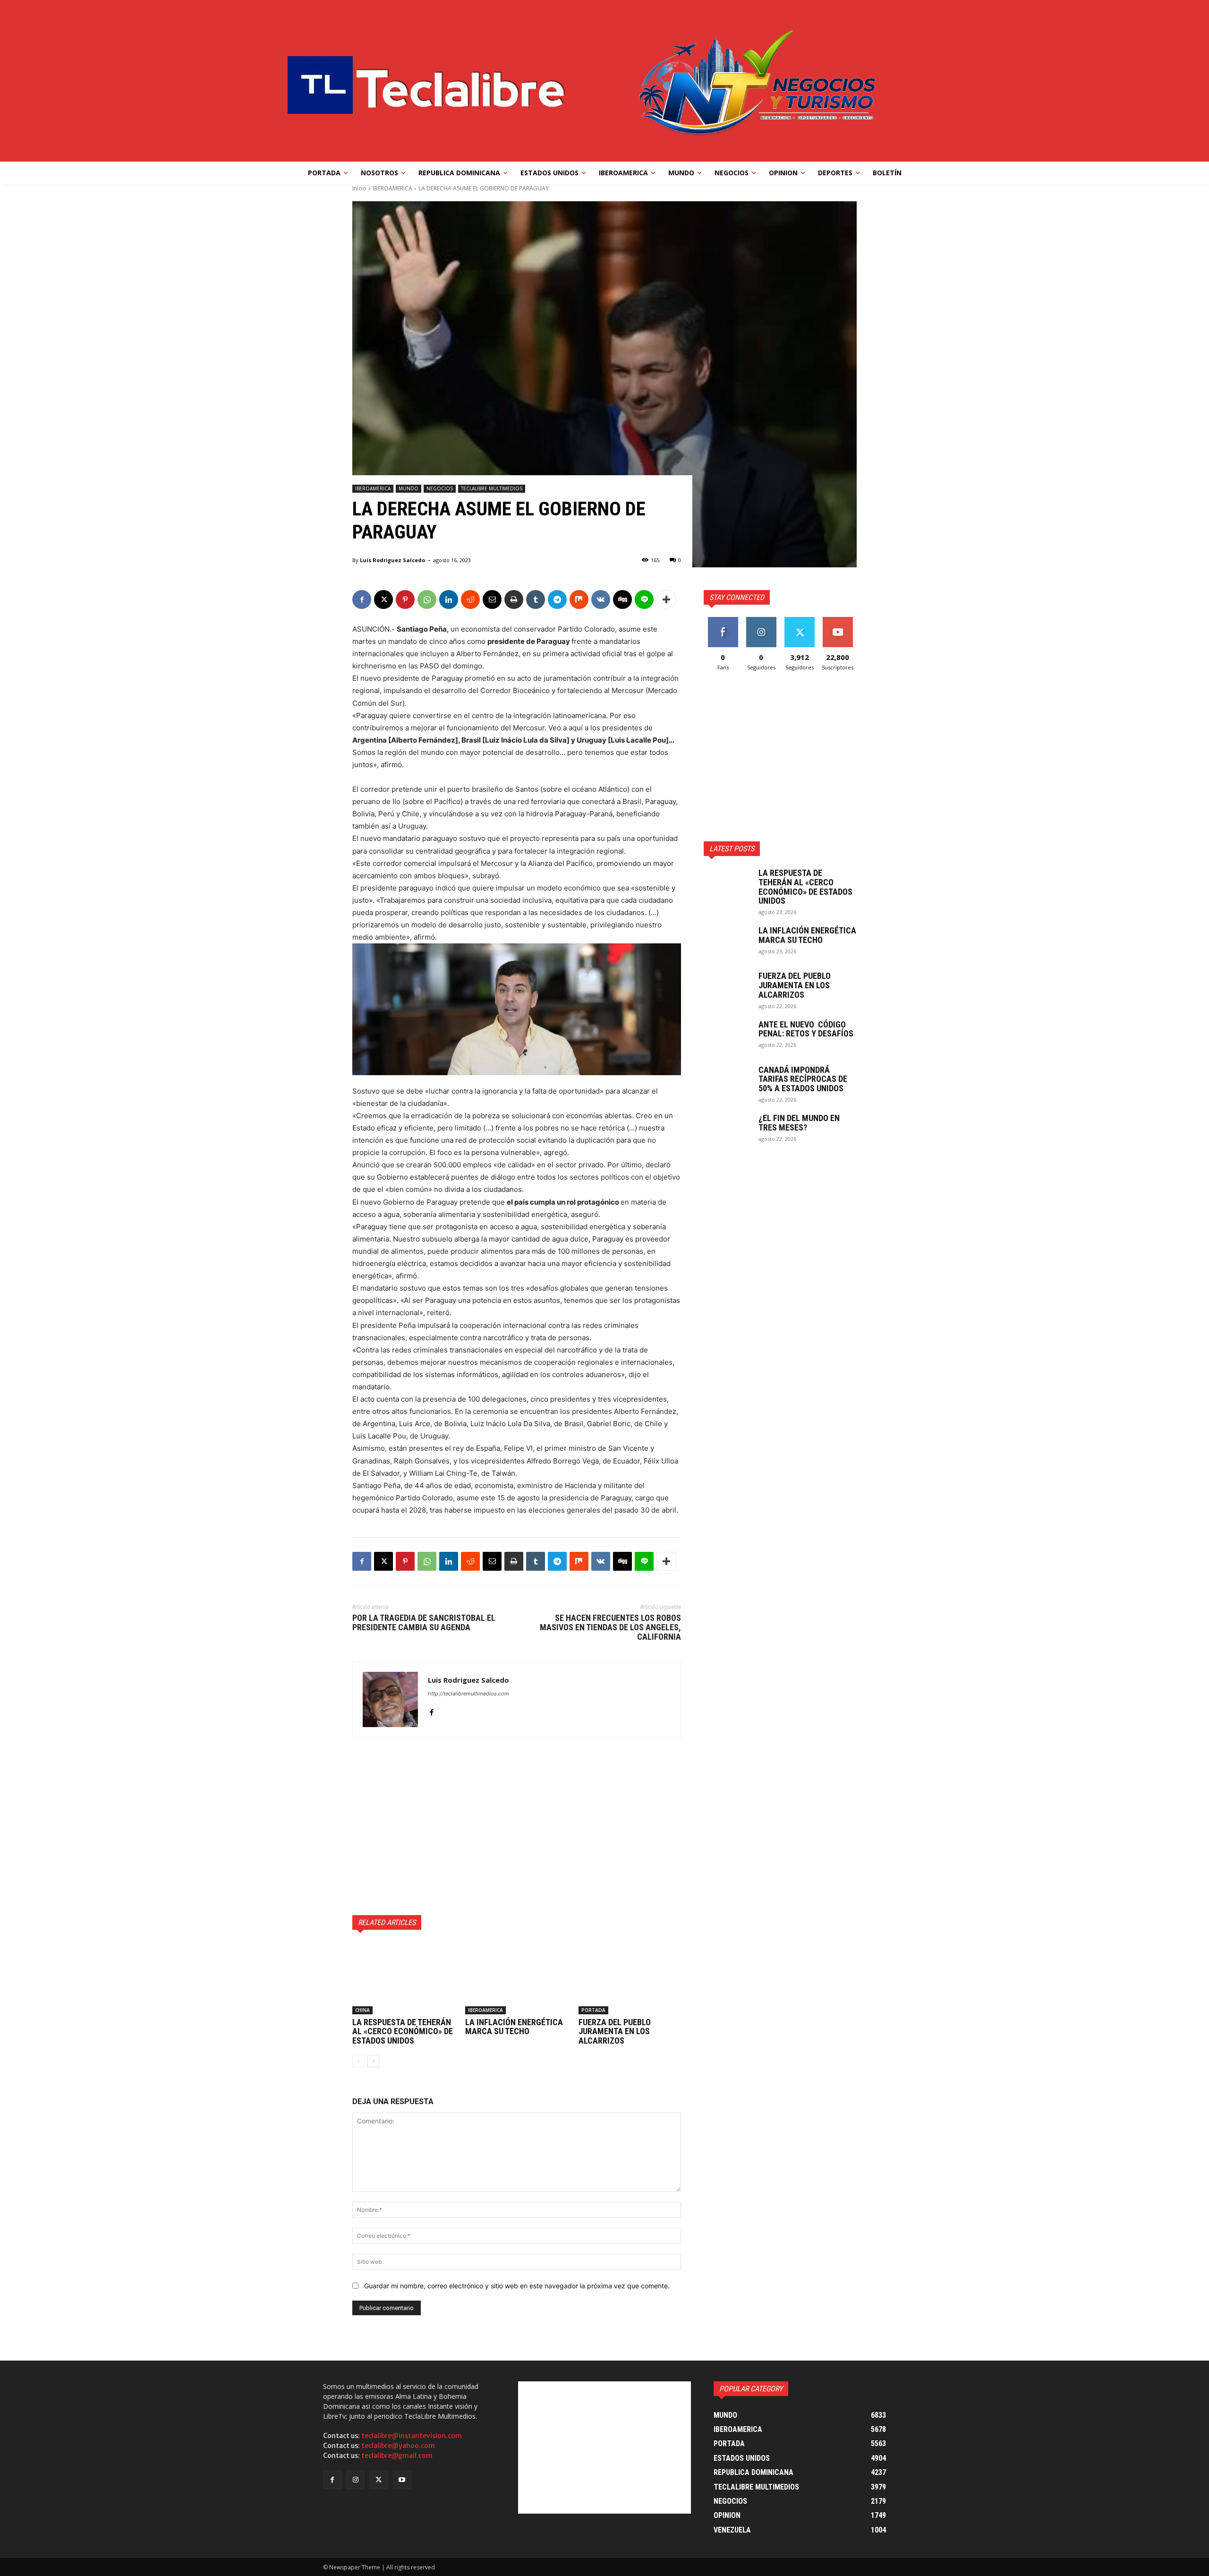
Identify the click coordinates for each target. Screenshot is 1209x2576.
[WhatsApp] (427, 599)
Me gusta (723, 620)
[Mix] (579, 599)
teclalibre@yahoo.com (398, 2446)
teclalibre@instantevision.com (412, 2436)
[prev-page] (358, 2061)
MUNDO (409, 488)
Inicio (359, 188)
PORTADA (593, 2010)
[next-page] (373, 2061)
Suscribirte (838, 620)
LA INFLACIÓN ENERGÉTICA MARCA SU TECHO (514, 2027)
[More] (666, 599)
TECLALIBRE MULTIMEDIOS (492, 488)
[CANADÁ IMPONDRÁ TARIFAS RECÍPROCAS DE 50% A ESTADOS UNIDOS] (727, 1082)
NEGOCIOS (440, 488)
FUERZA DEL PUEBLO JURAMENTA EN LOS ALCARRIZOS (615, 2032)
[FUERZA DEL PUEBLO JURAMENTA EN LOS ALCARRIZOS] (630, 1978)
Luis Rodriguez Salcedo (392, 560)
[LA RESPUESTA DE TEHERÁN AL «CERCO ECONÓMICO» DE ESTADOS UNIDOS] (404, 1978)
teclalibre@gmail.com (397, 2456)
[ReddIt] (470, 599)
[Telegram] (557, 599)
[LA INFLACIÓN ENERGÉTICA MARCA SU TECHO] (516, 1978)
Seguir (761, 620)
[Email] (492, 599)
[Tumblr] (536, 599)
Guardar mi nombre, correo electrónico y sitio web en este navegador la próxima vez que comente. (517, 2286)
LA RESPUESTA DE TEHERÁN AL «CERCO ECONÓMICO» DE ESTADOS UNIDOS (403, 2032)
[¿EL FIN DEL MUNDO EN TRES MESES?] (727, 1130)
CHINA (362, 2010)
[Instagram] (355, 2480)
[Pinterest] (405, 599)
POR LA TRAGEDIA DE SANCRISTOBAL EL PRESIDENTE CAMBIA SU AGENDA (424, 1622)
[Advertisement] (517, 1826)
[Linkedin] (449, 599)
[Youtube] (402, 2480)
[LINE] (644, 599)
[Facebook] (362, 599)
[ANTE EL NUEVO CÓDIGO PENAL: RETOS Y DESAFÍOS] (727, 1036)
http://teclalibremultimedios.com (468, 1694)
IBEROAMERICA (392, 188)
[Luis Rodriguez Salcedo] (390, 1699)
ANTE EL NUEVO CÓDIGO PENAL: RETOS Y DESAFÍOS (806, 1029)
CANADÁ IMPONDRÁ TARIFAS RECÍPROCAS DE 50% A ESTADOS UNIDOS (803, 1079)
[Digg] (622, 599)
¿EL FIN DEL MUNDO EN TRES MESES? (799, 1123)
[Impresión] (514, 599)
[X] (383, 599)
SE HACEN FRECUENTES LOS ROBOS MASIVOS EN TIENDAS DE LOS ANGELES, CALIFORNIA (610, 1627)
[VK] (601, 599)
